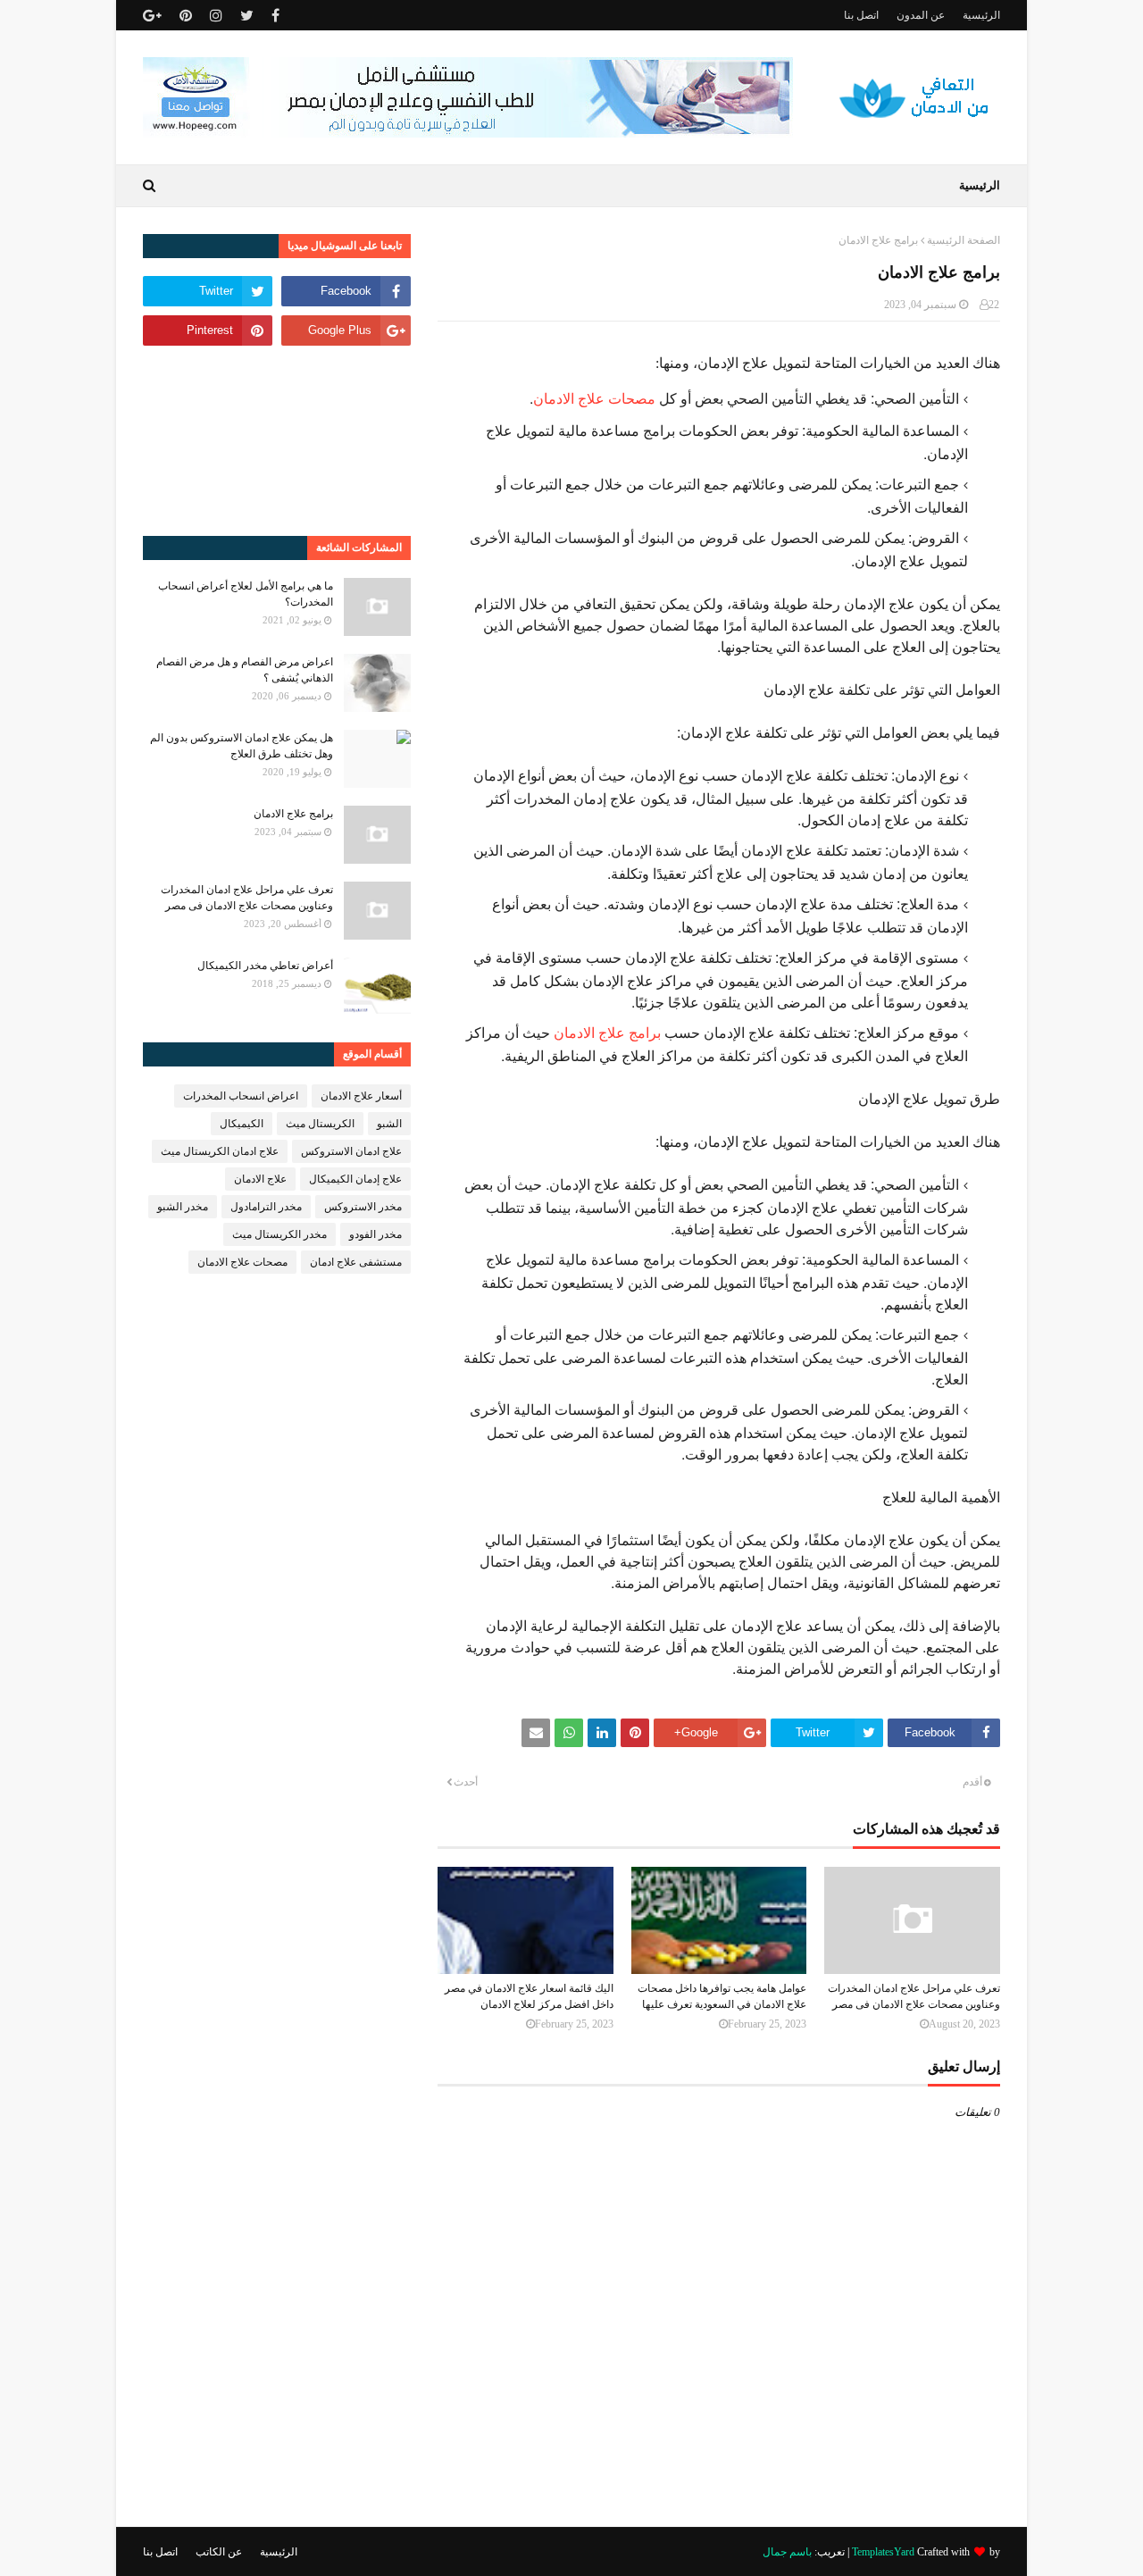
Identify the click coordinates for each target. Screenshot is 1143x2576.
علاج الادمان (260, 1179)
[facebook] (275, 16)
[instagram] (216, 16)
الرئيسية (981, 15)
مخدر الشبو (183, 1207)
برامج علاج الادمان (607, 1032)
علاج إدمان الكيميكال (355, 1179)
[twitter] (247, 16)
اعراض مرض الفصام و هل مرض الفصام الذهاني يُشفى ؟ (245, 670)
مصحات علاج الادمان (594, 398)
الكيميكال (242, 1124)
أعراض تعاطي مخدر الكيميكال (265, 966)
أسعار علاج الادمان (361, 1096)
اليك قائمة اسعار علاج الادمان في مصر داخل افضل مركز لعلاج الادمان (529, 1996)
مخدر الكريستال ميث (279, 1234)
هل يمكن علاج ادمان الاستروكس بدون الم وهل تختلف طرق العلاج (242, 746)
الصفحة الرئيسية (964, 240)
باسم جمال (787, 2552)
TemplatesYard (883, 2552)
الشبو (389, 1124)
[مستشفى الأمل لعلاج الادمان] (468, 133)
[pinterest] (186, 16)
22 (994, 305)
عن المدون (921, 15)
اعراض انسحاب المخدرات (241, 1096)
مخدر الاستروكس (363, 1207)
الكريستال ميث (320, 1124)
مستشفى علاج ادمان (356, 1262)
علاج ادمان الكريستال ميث (220, 1151)
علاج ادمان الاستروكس (351, 1151)
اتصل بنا (861, 15)
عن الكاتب (219, 2552)
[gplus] (154, 16)
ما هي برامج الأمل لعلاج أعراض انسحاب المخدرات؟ (246, 594)
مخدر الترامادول (266, 1207)
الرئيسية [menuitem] (980, 185)
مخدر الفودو (375, 1234)
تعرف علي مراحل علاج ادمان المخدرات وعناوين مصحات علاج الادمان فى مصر (914, 1996)
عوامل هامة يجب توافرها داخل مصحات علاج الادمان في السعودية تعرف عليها (722, 1996)
